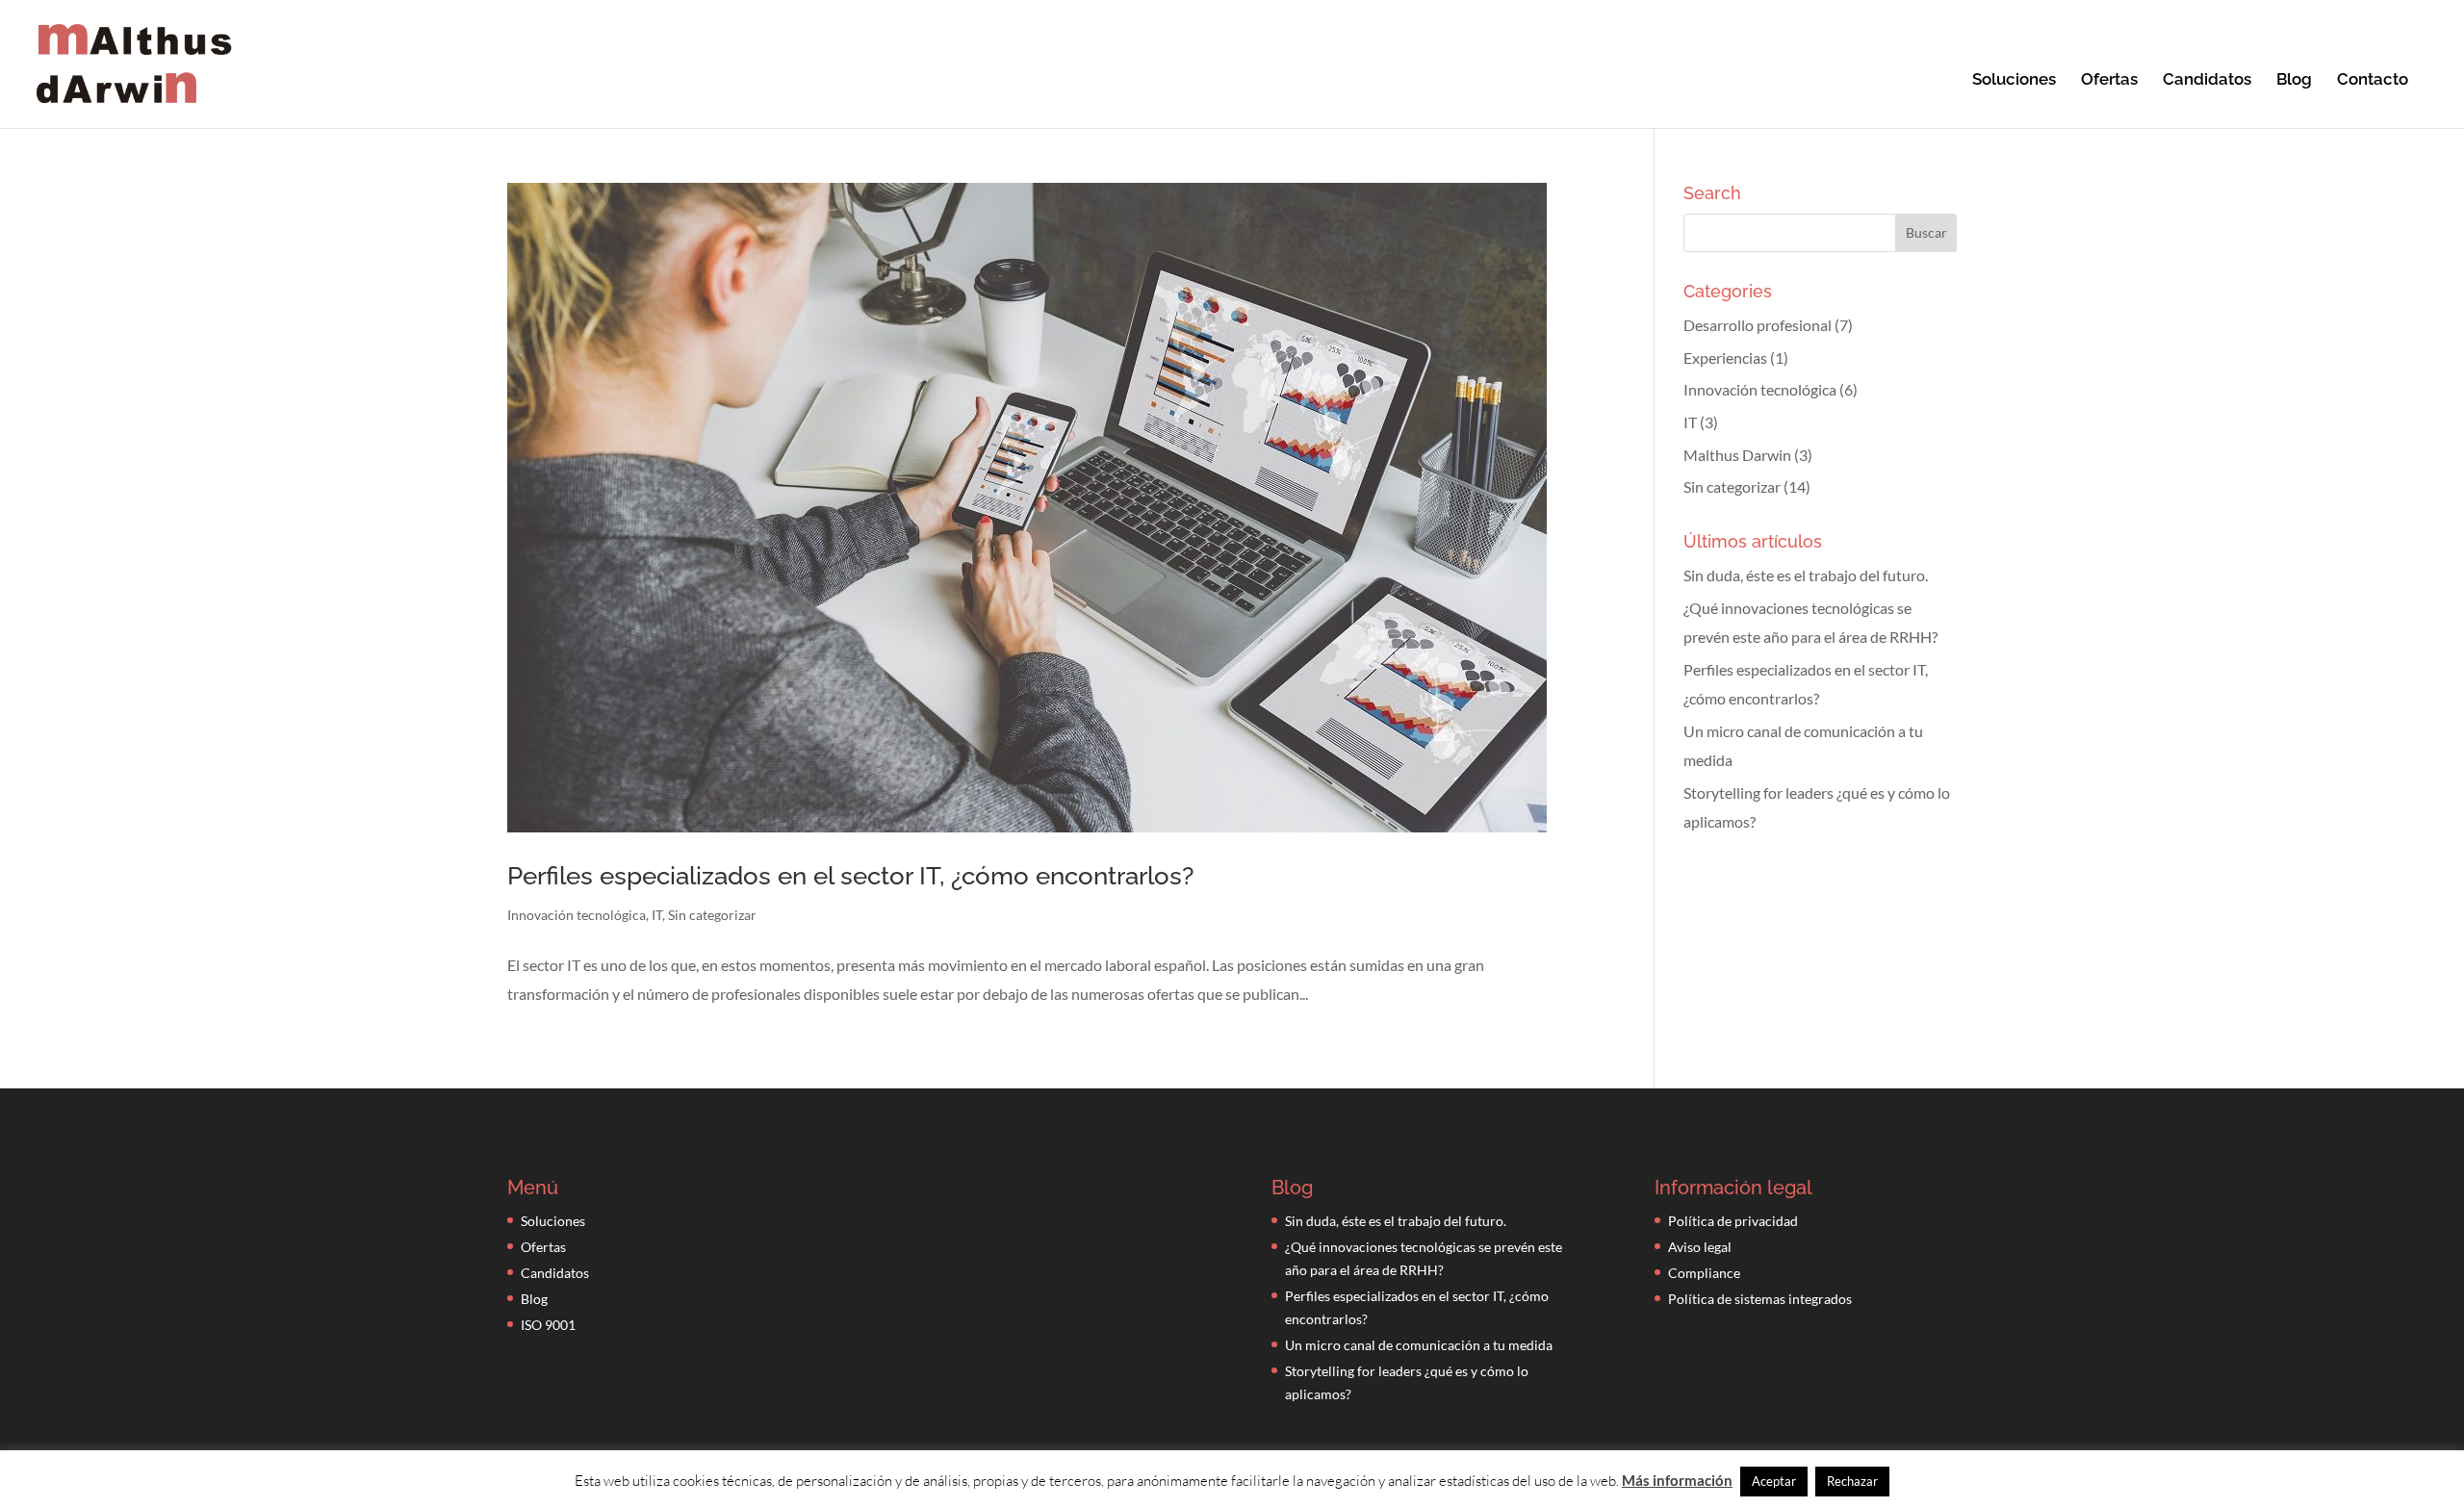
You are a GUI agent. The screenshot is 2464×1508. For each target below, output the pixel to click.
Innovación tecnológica (577, 915)
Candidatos (2207, 80)
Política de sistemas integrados (1760, 1299)
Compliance (1704, 1273)
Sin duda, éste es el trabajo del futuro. (1806, 575)
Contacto (2373, 80)
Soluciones (2014, 80)
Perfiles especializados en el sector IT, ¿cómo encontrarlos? (850, 876)
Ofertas (2109, 80)
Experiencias (1725, 358)
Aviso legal (1700, 1247)
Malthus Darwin (1737, 455)
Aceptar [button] (1774, 1481)
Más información (1677, 1480)
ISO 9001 (548, 1325)
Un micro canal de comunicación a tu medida (1419, 1345)
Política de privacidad (1733, 1221)
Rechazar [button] (1852, 1481)
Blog (2294, 80)
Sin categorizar (712, 915)
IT (657, 915)
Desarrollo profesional (1758, 325)
